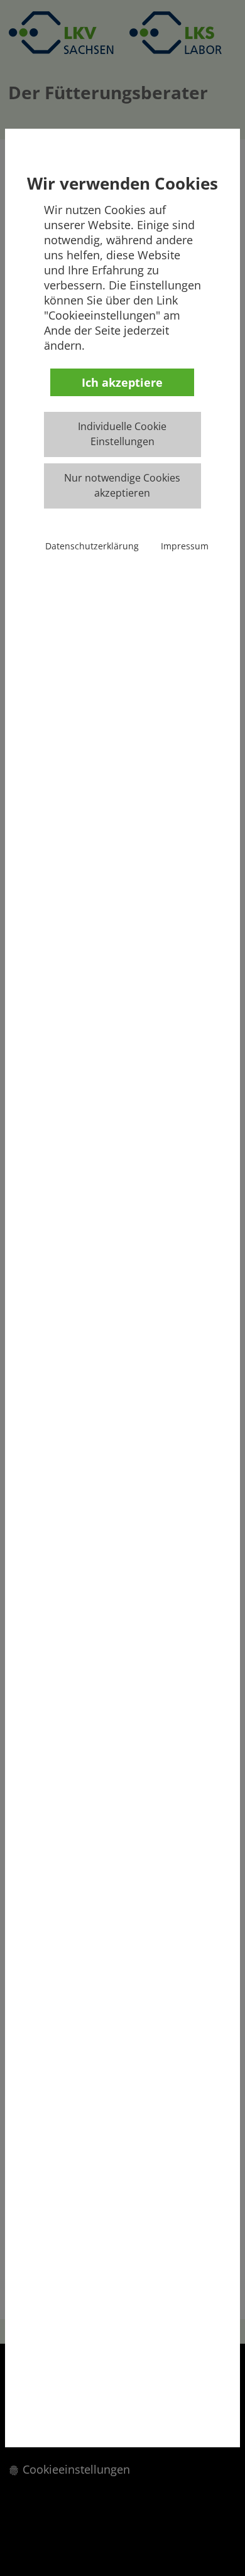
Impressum (185, 546)
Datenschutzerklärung (92, 546)
